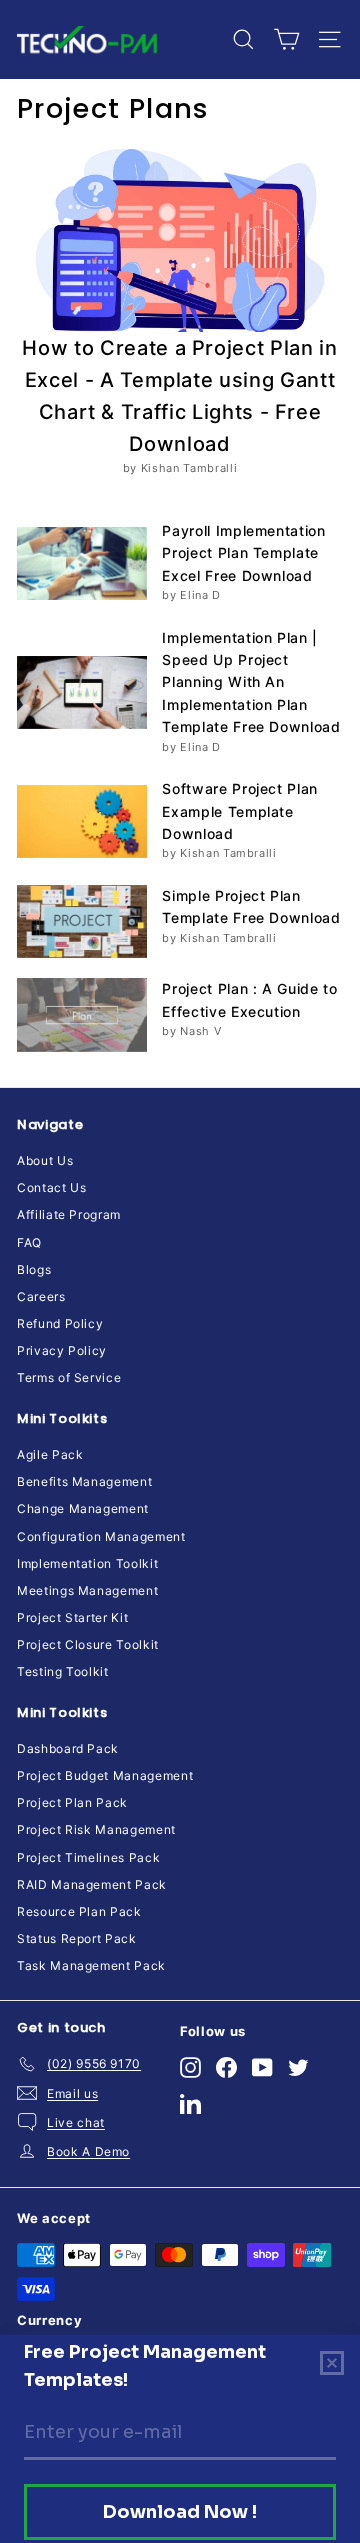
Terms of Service (69, 1377)
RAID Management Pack (92, 1884)
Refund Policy (60, 1323)
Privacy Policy (62, 1350)
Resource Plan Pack (79, 1911)
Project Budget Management (105, 1775)
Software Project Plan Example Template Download (240, 811)
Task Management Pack (91, 1965)
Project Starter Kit (72, 1617)
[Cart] (286, 39)
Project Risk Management (96, 1829)
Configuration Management (101, 1536)
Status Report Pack (77, 1938)
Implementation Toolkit (87, 1563)
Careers (41, 1296)
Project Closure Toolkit (88, 1644)
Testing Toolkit (63, 1671)
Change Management (83, 1508)
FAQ (29, 1242)
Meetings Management (87, 1590)
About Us (45, 1160)
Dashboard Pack (68, 1748)
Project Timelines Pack (88, 1857)
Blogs (34, 1269)
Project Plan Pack (72, 1802)
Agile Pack (50, 1454)
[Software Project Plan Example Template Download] (82, 821)
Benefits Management (84, 1481)
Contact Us (52, 1187)
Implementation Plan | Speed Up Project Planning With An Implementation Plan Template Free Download (251, 682)
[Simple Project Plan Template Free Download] (82, 921)
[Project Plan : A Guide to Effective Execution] (82, 1014)
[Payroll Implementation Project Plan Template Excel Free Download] (82, 563)
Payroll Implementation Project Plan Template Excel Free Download (243, 553)
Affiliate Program (69, 1214)
